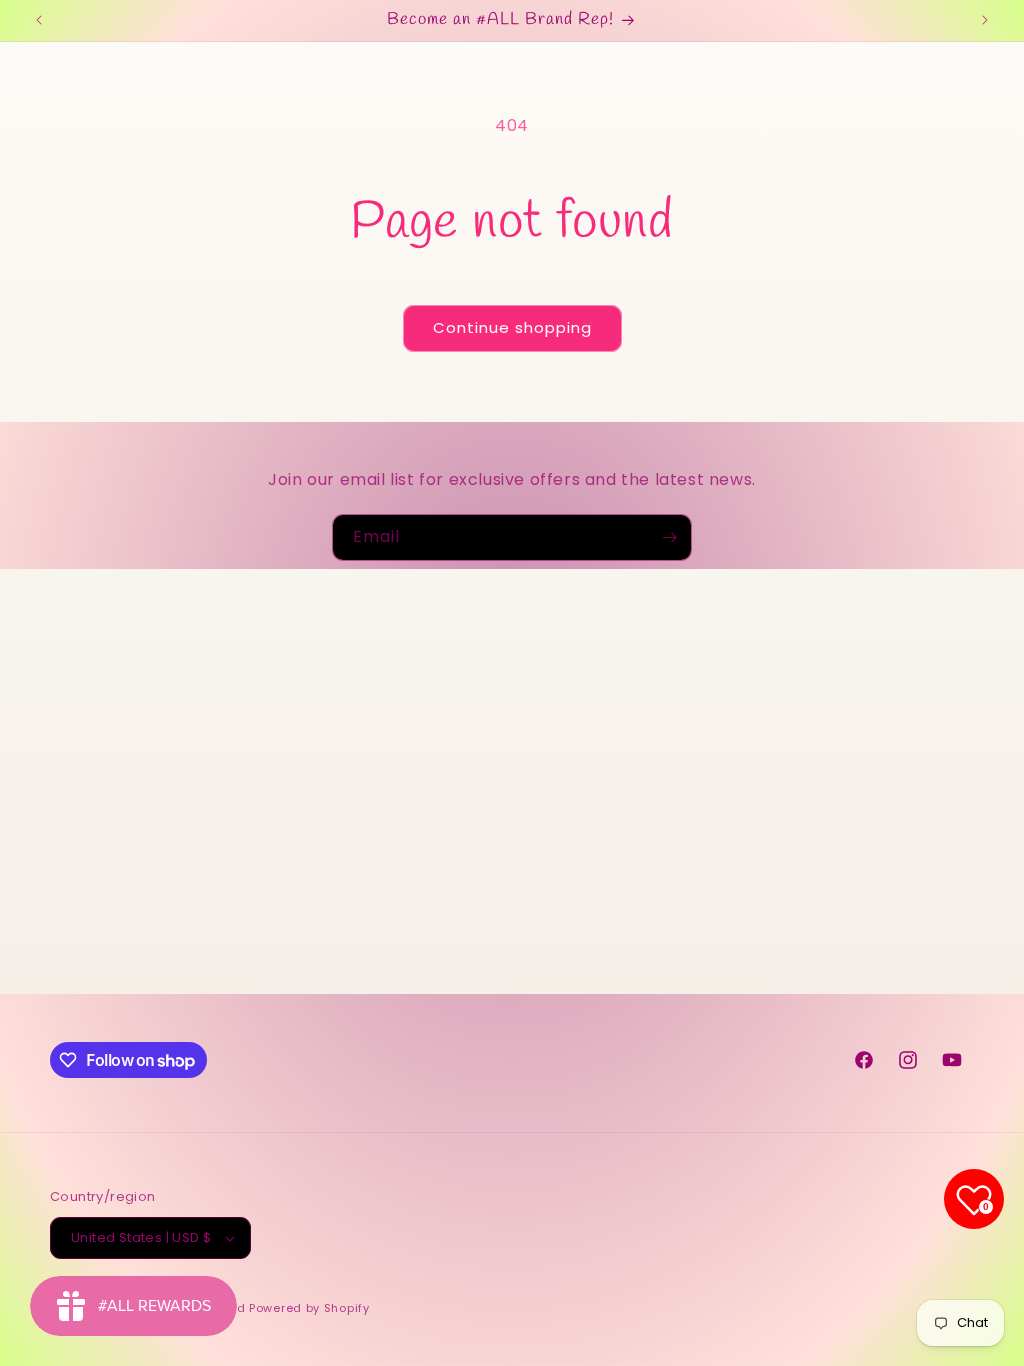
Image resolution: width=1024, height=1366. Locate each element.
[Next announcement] (985, 20)
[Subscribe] (669, 537)
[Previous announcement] (39, 20)
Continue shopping (512, 327)
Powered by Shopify (309, 1308)
